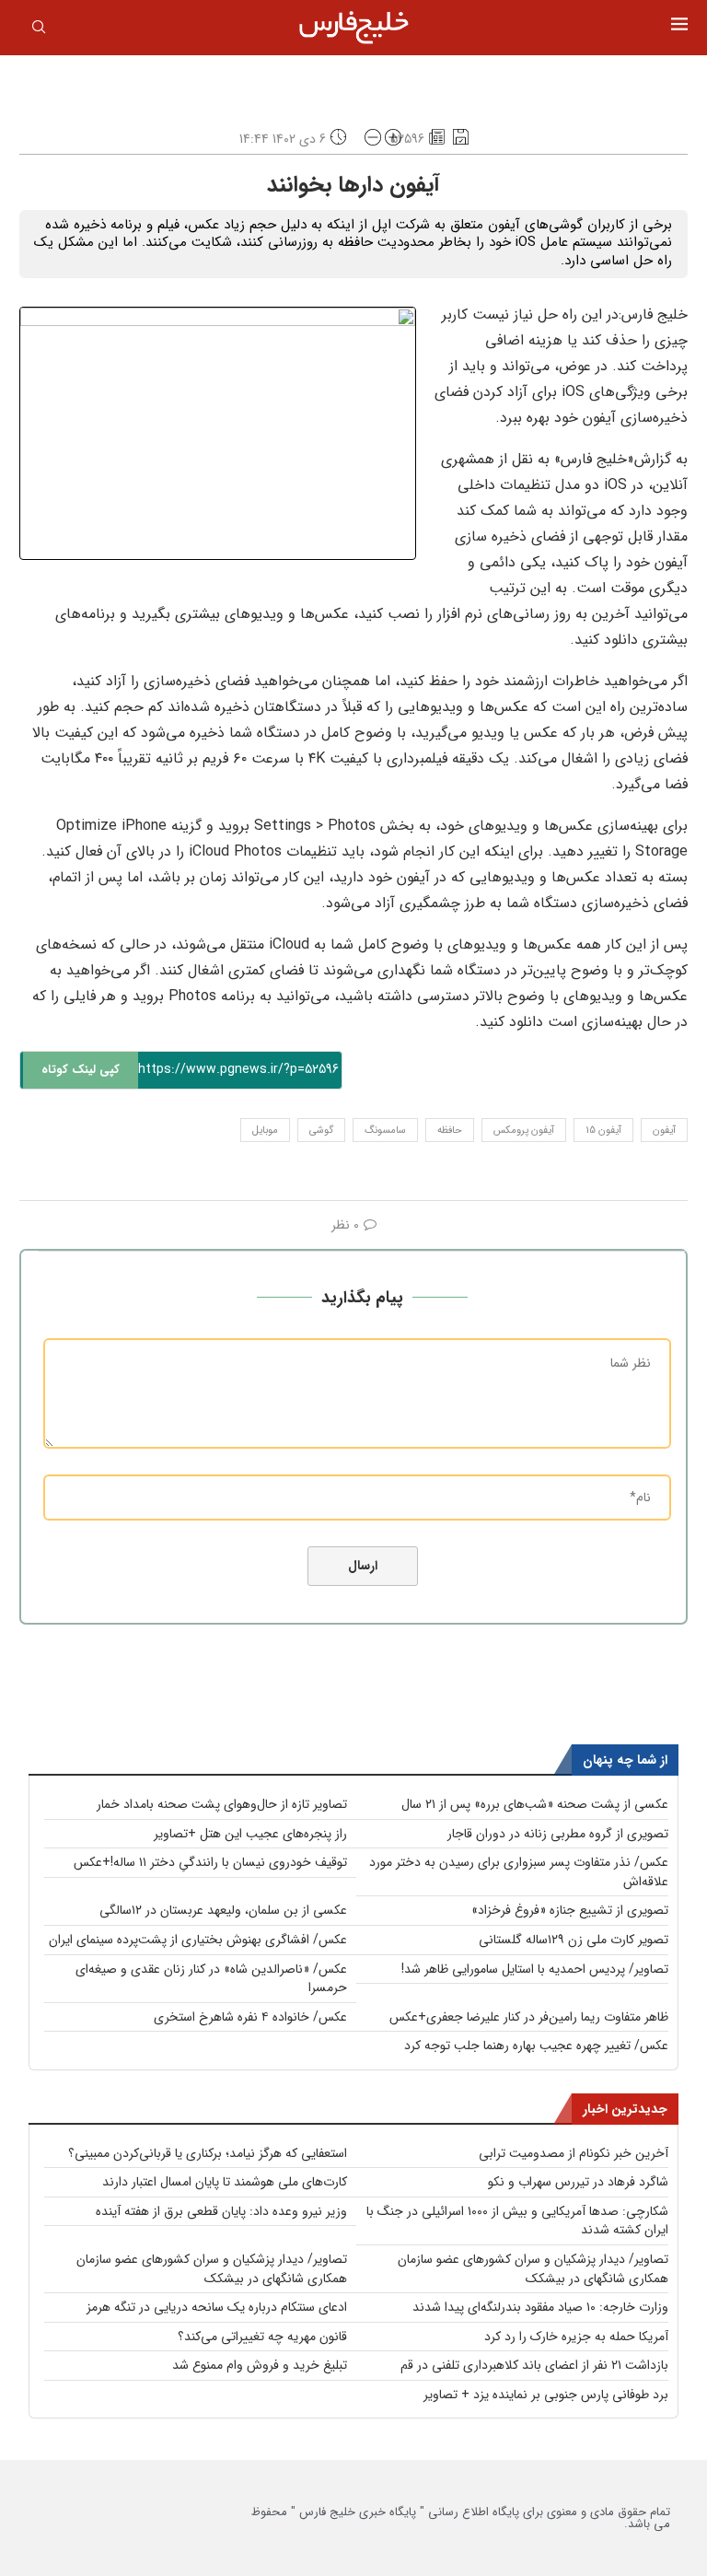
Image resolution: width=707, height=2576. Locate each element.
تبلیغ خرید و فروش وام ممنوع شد (260, 2365)
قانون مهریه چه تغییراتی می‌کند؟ (262, 2337)
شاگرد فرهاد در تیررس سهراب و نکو (578, 2182)
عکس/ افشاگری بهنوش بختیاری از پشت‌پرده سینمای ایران (198, 1940)
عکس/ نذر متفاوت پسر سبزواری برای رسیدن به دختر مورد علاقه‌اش (519, 1872)
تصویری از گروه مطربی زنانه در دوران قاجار (558, 1834)
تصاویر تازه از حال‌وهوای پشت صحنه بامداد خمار (222, 1804)
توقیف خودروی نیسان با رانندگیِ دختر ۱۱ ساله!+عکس (210, 1862)
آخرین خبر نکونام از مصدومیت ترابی (574, 2153)
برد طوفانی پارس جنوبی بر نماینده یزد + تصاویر (546, 2395)
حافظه (450, 1131)
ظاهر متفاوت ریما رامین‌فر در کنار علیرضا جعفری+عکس (529, 2017)
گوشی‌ (321, 1131)
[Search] (39, 30)
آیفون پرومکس (524, 1131)
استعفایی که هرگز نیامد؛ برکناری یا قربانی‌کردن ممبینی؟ (208, 2153)
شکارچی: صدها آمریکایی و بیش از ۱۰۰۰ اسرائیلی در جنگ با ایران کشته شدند (517, 2221)
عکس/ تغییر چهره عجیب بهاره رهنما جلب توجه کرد (536, 2046)
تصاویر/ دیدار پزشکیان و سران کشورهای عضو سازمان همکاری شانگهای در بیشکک (533, 2269)
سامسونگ (385, 1131)
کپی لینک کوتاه (81, 1070)
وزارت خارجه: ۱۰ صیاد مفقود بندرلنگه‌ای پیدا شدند (540, 2307)
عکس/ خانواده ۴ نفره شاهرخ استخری (250, 2017)
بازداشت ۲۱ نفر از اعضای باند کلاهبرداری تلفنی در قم (534, 2365)
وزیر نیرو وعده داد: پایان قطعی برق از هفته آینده (221, 2211)
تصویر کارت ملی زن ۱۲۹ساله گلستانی (574, 1940)
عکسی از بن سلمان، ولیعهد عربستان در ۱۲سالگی (223, 1910)
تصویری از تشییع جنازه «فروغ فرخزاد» (570, 1910)
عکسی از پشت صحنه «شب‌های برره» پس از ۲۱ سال (535, 1804)
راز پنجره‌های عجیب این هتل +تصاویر (250, 1834)
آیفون (664, 1131)
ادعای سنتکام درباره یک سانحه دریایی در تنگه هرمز (217, 2307)
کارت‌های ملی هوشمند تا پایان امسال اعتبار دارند (225, 2182)
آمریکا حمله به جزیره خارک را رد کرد (576, 2337)
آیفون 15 (603, 1131)
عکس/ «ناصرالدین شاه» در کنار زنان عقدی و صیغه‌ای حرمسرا (211, 1979)
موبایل (265, 1131)
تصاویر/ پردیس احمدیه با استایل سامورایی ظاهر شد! (535, 1969)
